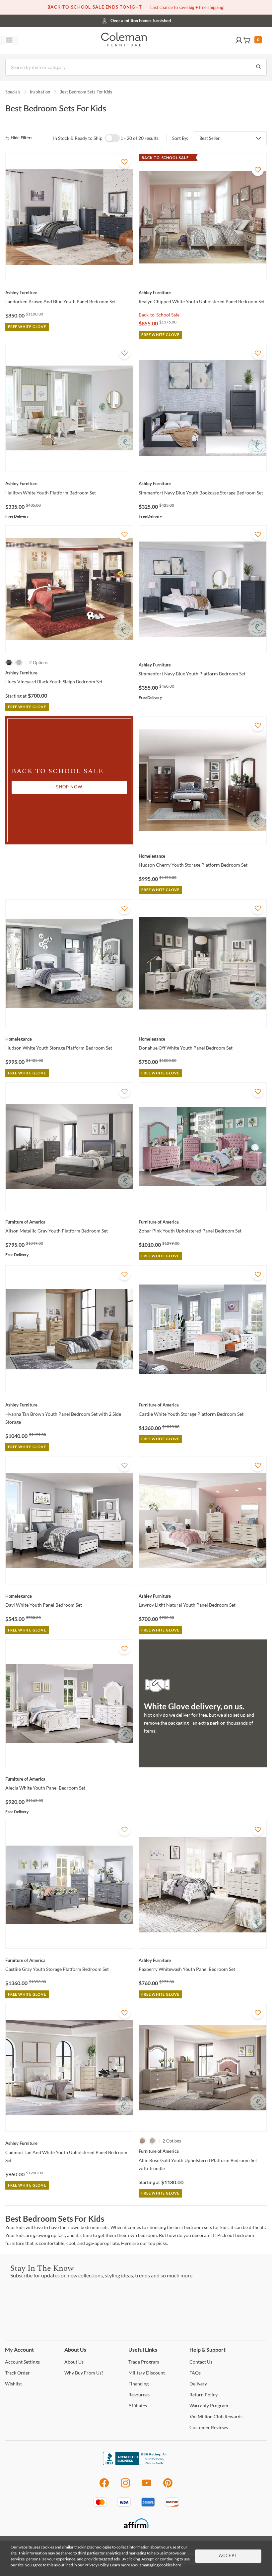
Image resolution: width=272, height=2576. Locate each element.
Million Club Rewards (216, 2416)
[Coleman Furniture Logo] (124, 40)
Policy (204, 2395)
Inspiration (40, 92)
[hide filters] (21, 138)
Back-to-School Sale (159, 315)
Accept (228, 2556)
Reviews (209, 2427)
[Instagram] (125, 2486)
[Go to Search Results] (258, 67)
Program (144, 2362)
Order (17, 2373)
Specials (13, 92)
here (177, 2565)
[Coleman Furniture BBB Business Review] (136, 2463)
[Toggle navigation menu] (9, 40)
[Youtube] (147, 2486)
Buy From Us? (84, 2373)
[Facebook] (104, 2486)
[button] (239, 40)
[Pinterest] (168, 2486)
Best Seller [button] (209, 138)
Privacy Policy (97, 2565)
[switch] (112, 138)
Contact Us (162, 20)
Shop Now (69, 787)
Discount (147, 2373)
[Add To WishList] (124, 162)
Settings (22, 2362)
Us (74, 2362)
